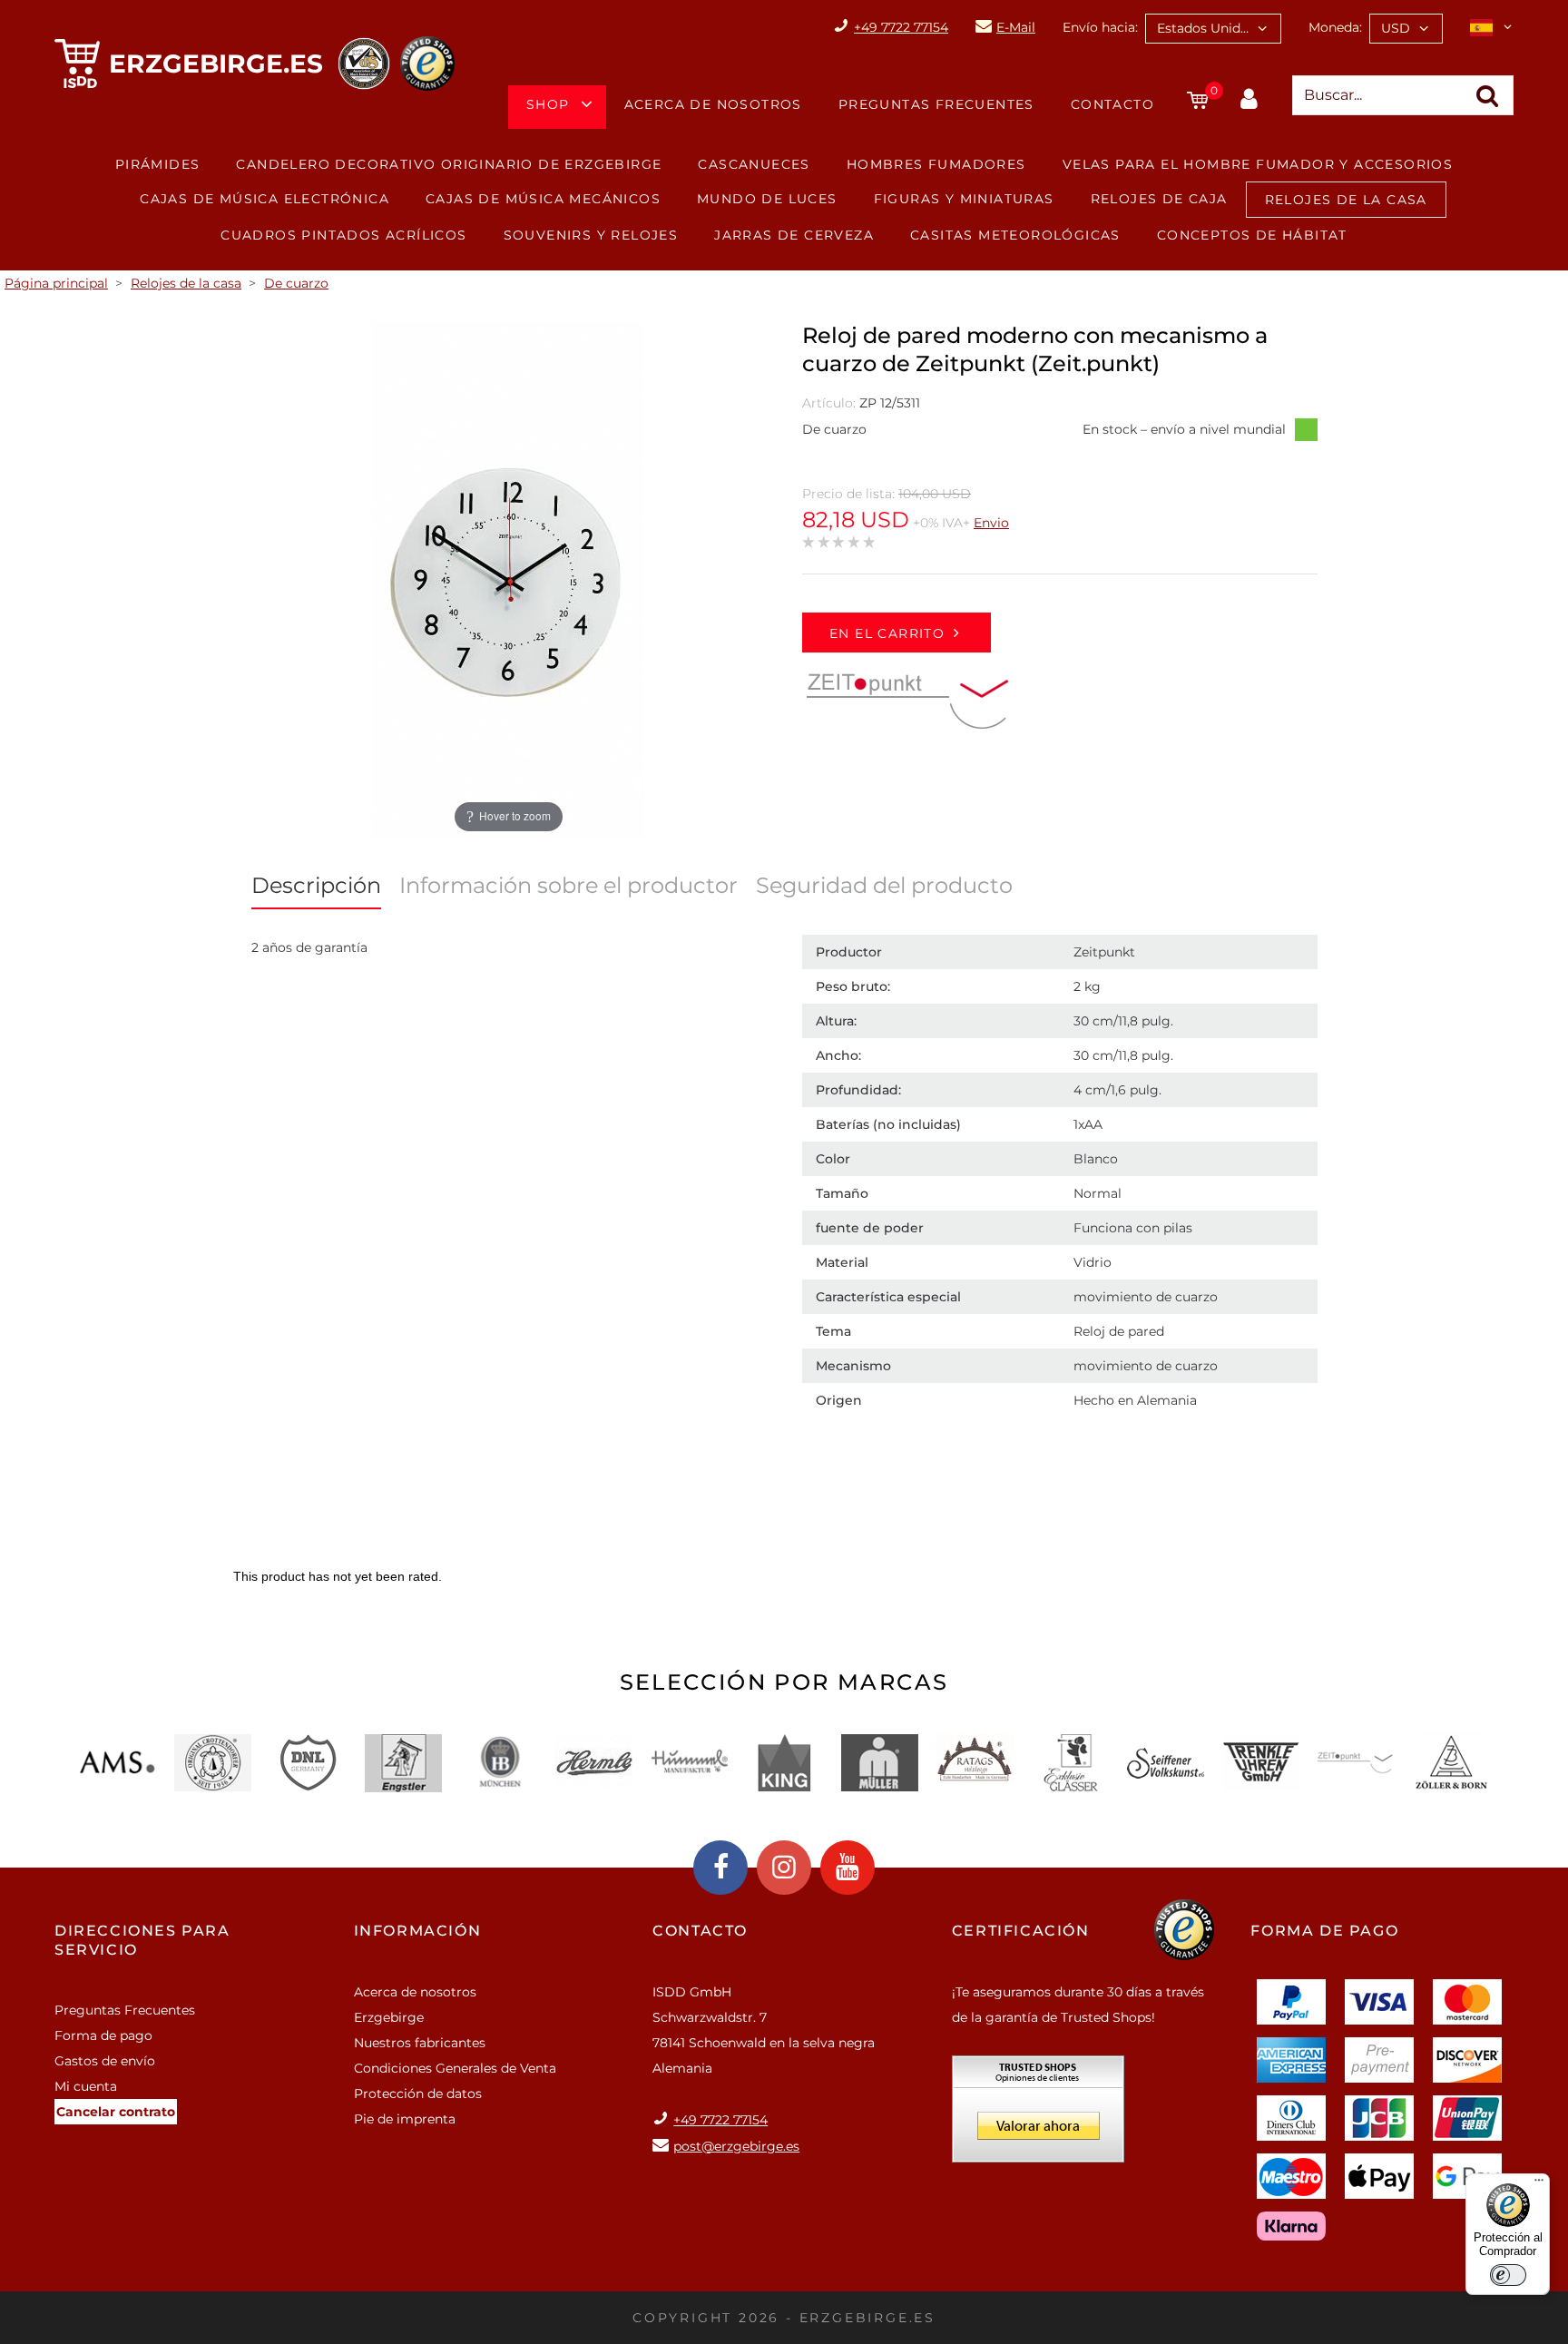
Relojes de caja (1159, 199)
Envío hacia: (1100, 27)
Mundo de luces (767, 199)
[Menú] (1539, 2184)
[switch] (1508, 2275)
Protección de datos (418, 2094)
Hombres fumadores (936, 164)
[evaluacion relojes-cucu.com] (1038, 2115)
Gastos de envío (105, 2061)
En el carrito (887, 633)
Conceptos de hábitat (1252, 235)
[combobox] (1213, 29)
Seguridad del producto (884, 885)
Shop (548, 104)
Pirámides (158, 164)
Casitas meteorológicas (1015, 235)
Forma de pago (103, 2035)
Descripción (316, 885)
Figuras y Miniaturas (964, 199)
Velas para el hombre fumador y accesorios (1258, 164)
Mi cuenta (86, 2086)
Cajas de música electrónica (265, 199)
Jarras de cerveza (794, 235)
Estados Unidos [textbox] (1206, 28)
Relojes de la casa (1346, 200)
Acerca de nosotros (713, 104)
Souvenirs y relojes (591, 235)
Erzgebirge (389, 2017)
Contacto (1112, 104)
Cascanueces (754, 164)
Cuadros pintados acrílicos (343, 235)
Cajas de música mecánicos (543, 199)
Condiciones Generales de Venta (455, 2068)
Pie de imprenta (405, 2119)
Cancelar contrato (116, 2112)
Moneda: (1335, 27)
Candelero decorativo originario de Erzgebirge (449, 164)
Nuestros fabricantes (420, 2043)
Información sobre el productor (568, 885)
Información (418, 1931)
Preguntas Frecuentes (936, 104)
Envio (991, 523)
